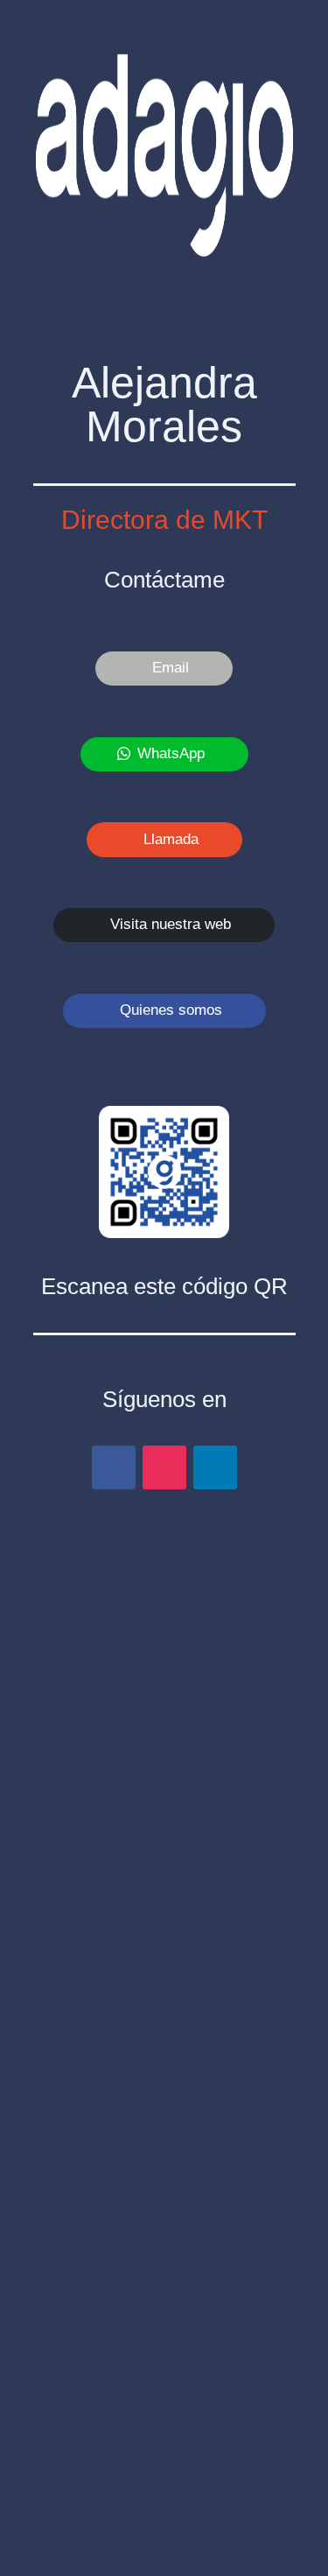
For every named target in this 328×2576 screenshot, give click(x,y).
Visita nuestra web (171, 924)
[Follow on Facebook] (114, 1467)
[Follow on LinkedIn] (215, 1467)
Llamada (171, 839)
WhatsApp (171, 753)
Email (171, 668)
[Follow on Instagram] (164, 1467)
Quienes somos (171, 1010)
